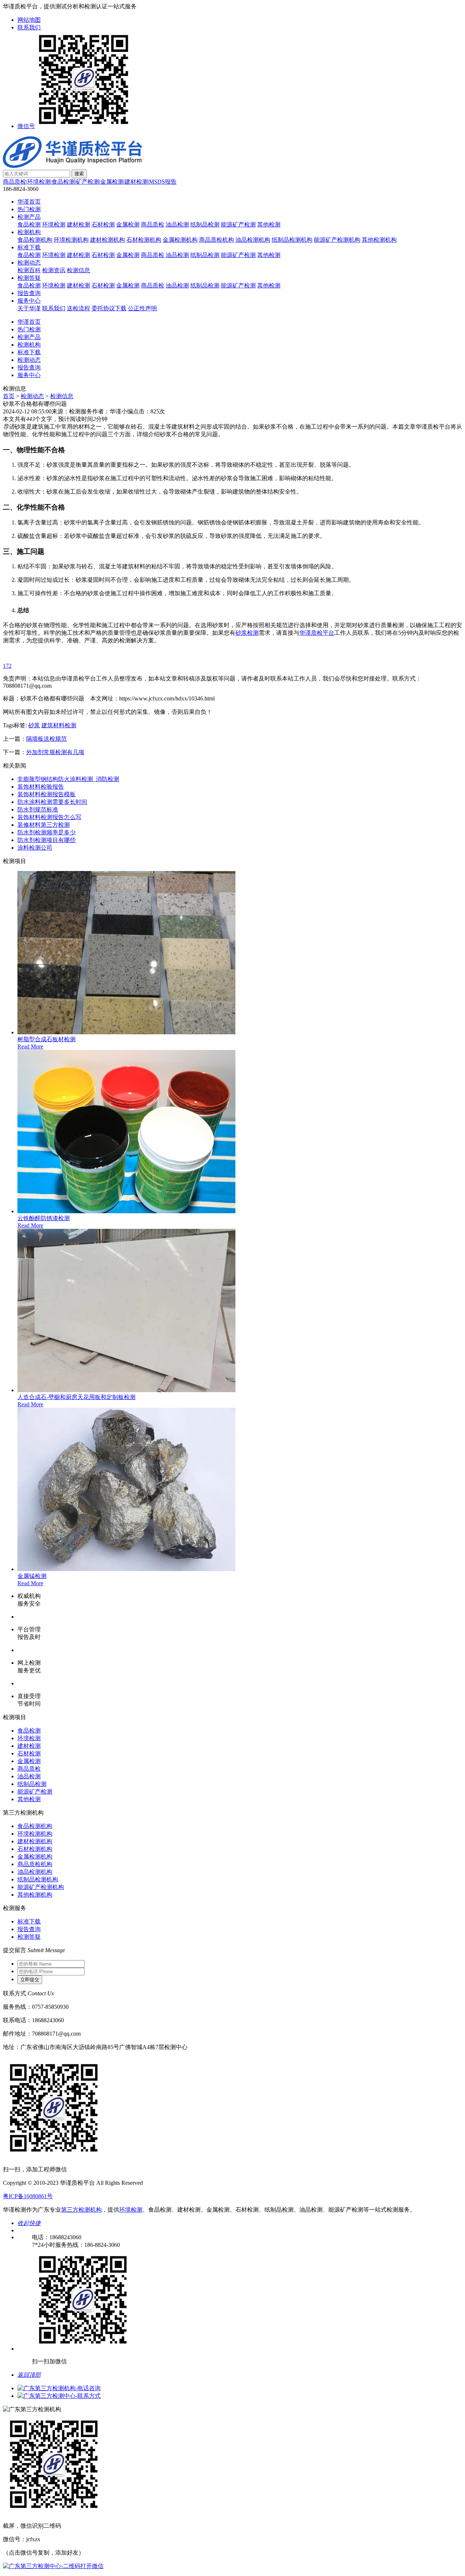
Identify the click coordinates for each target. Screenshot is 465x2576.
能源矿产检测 (238, 224)
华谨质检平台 (317, 633)
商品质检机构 (217, 240)
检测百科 (29, 270)
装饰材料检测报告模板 (46, 794)
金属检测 (112, 182)
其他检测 (269, 224)
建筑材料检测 (59, 725)
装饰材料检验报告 (41, 787)
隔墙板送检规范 (46, 739)
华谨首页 (29, 202)
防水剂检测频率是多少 (46, 832)
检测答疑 (29, 278)
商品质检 (15, 182)
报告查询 (29, 293)
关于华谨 (29, 308)
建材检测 (136, 182)
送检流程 (78, 308)
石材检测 (103, 224)
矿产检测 (88, 182)
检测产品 (29, 217)
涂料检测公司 (35, 848)
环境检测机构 (71, 240)
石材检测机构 (144, 240)
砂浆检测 (247, 633)
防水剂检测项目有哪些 (46, 840)
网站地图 (29, 20)
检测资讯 (54, 270)
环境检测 (39, 182)
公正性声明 (142, 308)
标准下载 (29, 247)
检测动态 (29, 263)
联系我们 (29, 27)
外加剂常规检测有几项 (55, 752)
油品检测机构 (253, 240)
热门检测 (29, 209)
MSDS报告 (163, 182)
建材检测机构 (108, 240)
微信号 (26, 126)
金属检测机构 (180, 240)
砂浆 (34, 725)
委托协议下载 (109, 308)
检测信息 (78, 270)
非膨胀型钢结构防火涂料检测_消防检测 (68, 779)
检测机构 (29, 232)
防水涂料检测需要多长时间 (52, 802)
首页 (9, 396)
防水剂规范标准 (38, 809)
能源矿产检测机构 (337, 240)
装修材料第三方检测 (44, 825)
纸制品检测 (205, 224)
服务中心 (29, 301)
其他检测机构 (379, 240)
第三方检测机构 (81, 2210)
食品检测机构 (35, 240)
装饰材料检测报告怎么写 (49, 817)
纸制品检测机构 (292, 240)
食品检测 (63, 182)
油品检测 (177, 224)
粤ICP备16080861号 (28, 2196)
